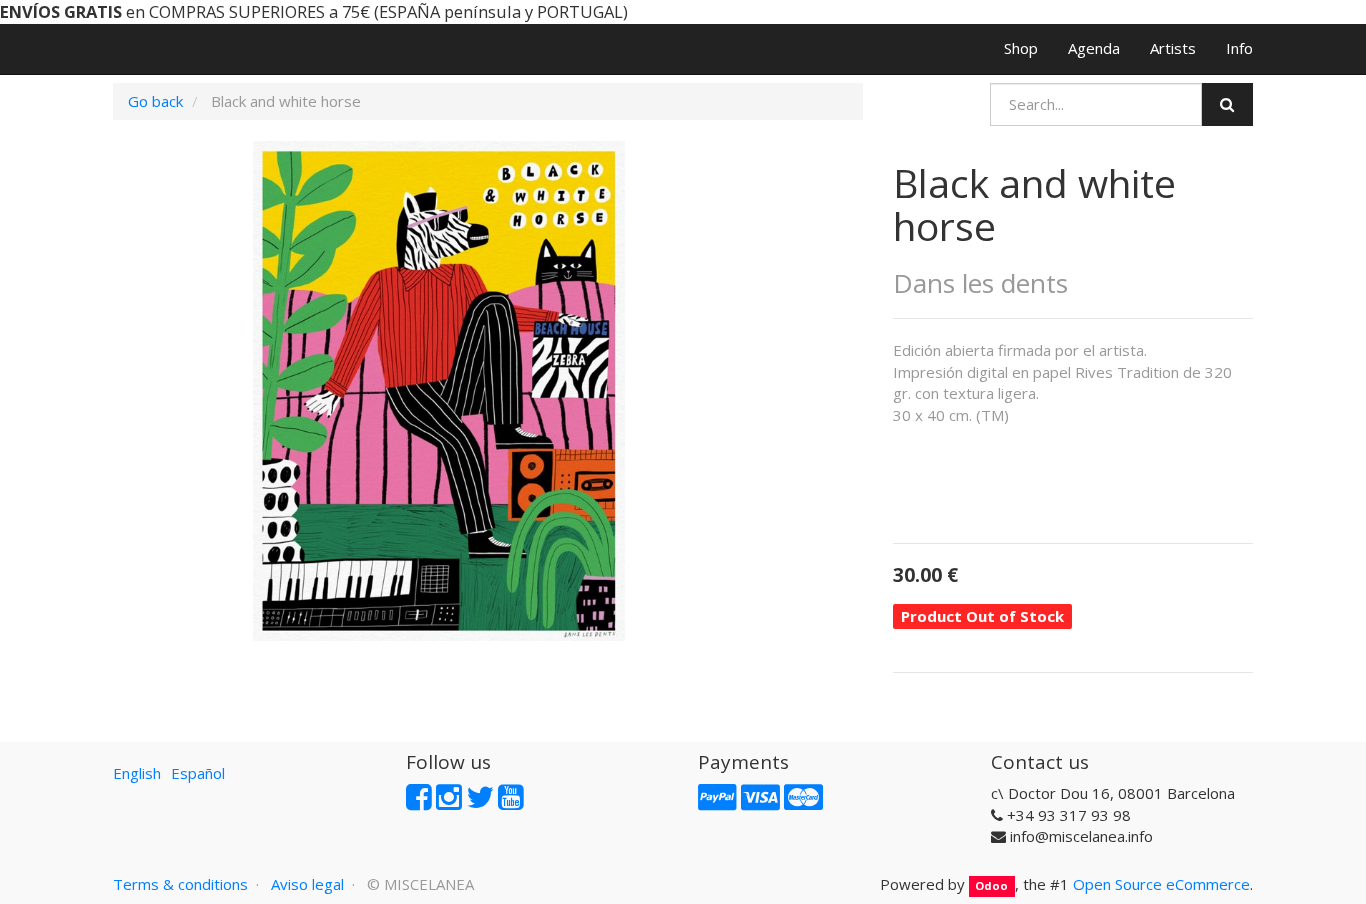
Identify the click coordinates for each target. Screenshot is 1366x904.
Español (198, 773)
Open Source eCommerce (1161, 884)
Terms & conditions (180, 884)
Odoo (991, 885)
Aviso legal (307, 884)
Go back (155, 101)
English (137, 773)
